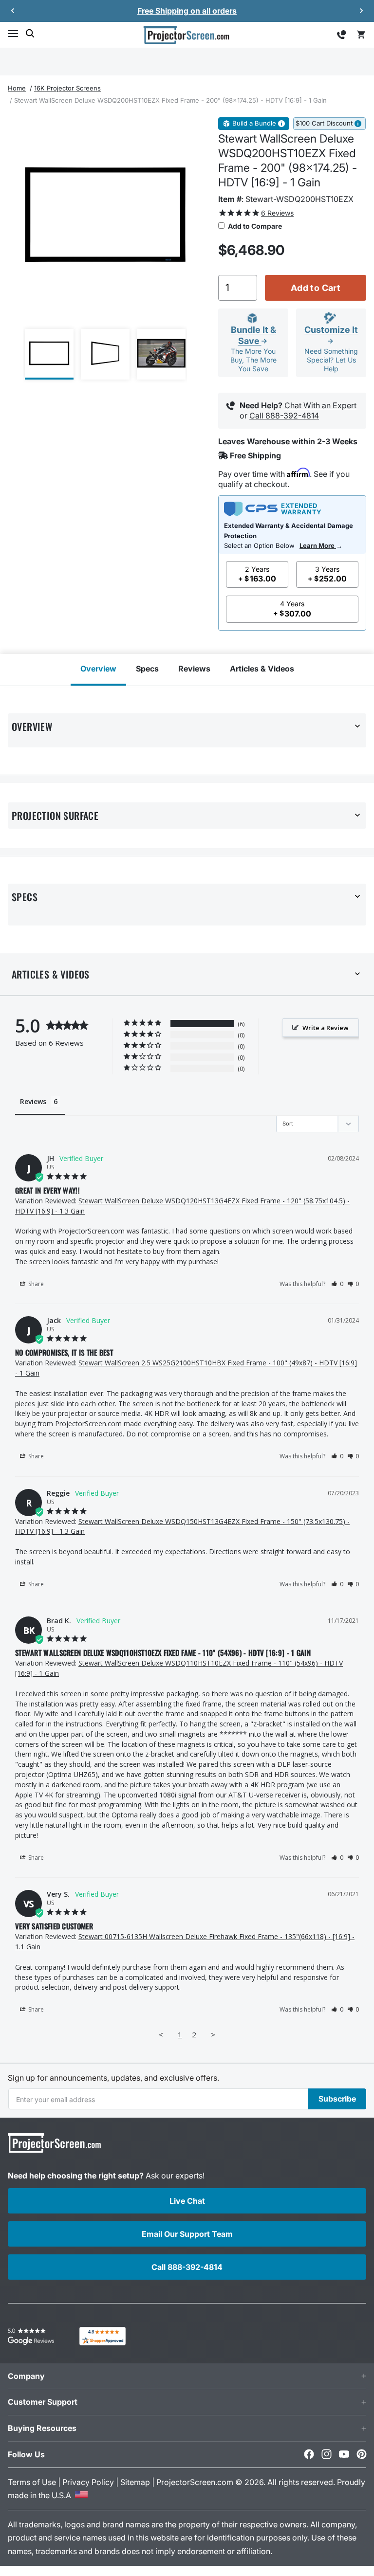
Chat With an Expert (320, 405)
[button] (13, 34)
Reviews (194, 669)
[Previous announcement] (13, 11)
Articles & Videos (262, 669)
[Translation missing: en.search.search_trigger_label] (30, 34)
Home (17, 88)
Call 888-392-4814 (284, 416)
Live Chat (187, 2201)
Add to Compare (254, 226)
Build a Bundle (254, 123)
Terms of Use (32, 2482)
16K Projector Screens (67, 88)
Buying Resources (42, 2428)
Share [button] (35, 1284)
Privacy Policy (88, 2482)
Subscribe (337, 2099)
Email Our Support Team (187, 2234)
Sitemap (135, 2482)
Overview (98, 669)
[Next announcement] (361, 11)
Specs (147, 669)
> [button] (213, 2034)
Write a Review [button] (326, 1028)
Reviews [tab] (33, 1101)
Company (26, 2376)
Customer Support (43, 2402)
